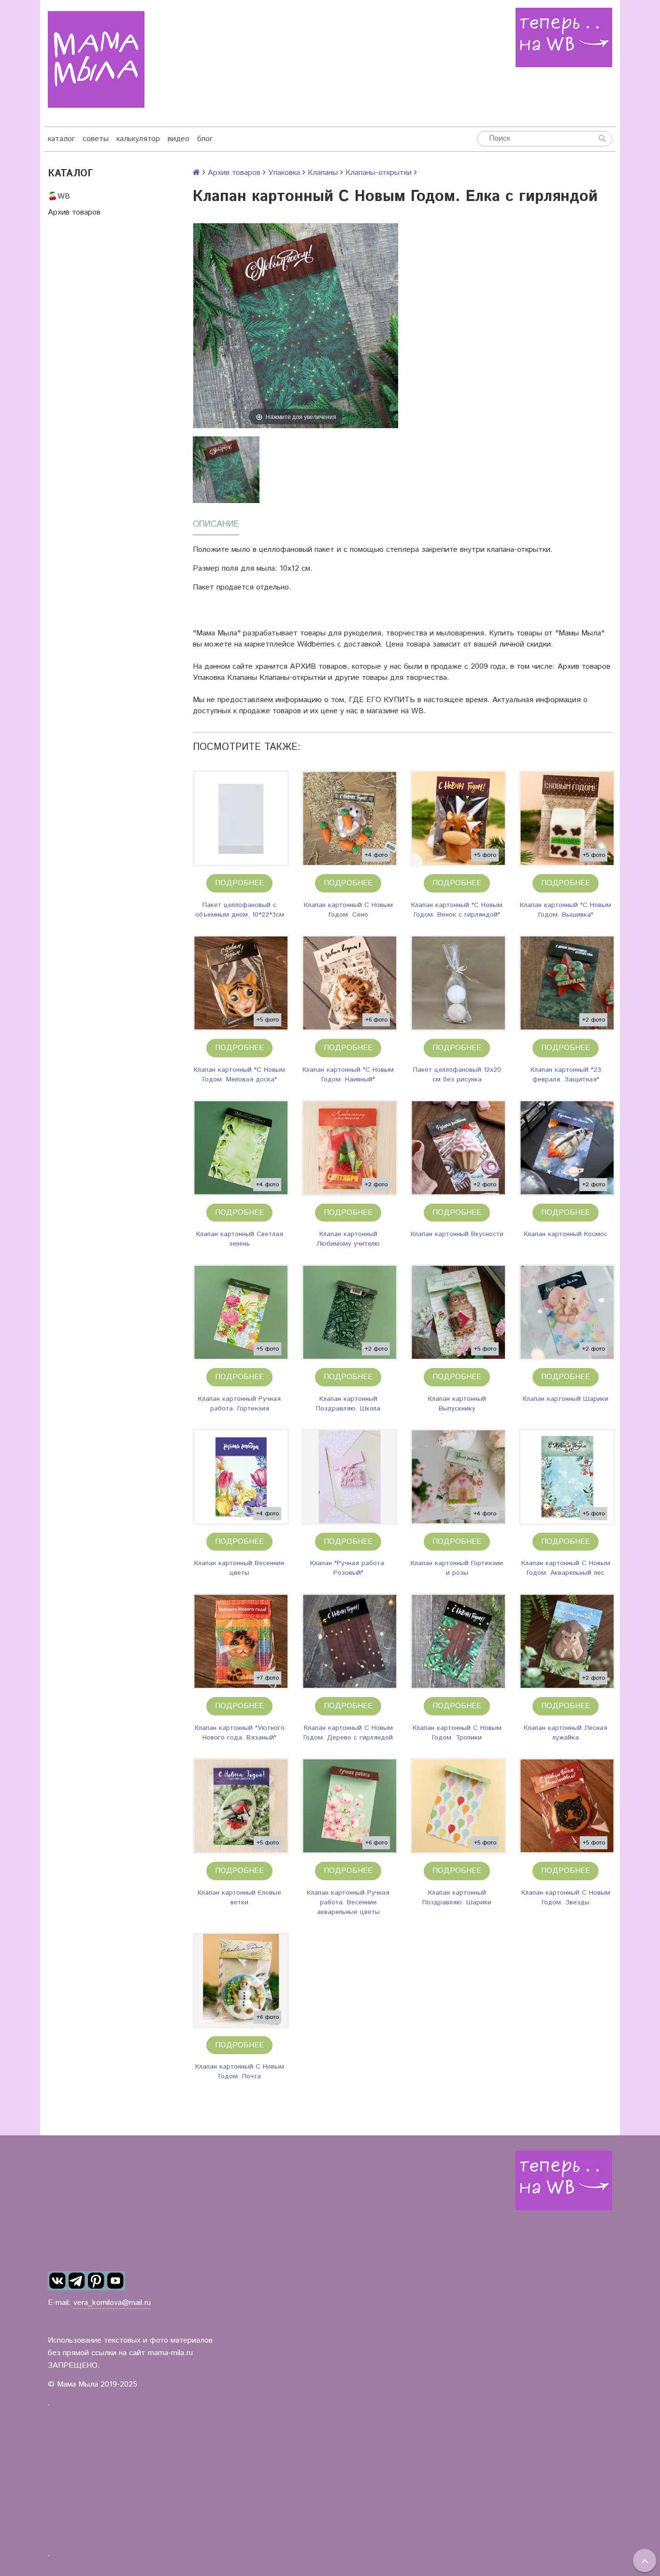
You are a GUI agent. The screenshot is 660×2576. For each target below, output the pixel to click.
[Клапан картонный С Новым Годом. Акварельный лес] (567, 1477)
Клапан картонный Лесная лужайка (566, 1733)
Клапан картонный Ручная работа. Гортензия (239, 1404)
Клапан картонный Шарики (566, 1399)
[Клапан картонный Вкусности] (458, 1148)
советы (96, 139)
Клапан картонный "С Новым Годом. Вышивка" (566, 910)
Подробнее (239, 883)
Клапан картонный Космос (566, 1234)
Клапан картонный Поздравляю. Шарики (457, 1898)
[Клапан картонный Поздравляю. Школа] (350, 1312)
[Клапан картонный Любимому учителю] (350, 1148)
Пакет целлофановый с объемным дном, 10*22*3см (240, 910)
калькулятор (138, 139)
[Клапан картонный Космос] (567, 1148)
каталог (61, 139)
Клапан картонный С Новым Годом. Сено (348, 910)
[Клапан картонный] (458, 818)
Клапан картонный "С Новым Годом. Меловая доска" (239, 1075)
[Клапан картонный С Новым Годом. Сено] (350, 818)
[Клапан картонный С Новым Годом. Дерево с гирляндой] (350, 1641)
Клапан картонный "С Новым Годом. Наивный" (348, 1075)
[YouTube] (115, 2281)
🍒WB (59, 196)
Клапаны (323, 173)
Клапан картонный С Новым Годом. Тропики (457, 1733)
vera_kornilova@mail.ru (112, 2303)
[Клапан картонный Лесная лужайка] (567, 1641)
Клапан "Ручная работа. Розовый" (348, 1568)
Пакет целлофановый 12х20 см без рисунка (457, 1075)
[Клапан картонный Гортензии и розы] (458, 1477)
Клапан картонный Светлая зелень (240, 1239)
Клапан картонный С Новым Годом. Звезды (566, 1898)
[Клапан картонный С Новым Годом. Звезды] (567, 1806)
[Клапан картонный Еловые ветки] (241, 1806)
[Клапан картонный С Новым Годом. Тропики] (458, 1641)
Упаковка (284, 173)
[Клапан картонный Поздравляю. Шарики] (458, 1806)
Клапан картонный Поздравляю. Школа (348, 1404)
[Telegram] (77, 2281)
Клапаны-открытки (379, 173)
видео (179, 139)
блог (205, 139)
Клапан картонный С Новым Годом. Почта (240, 2072)
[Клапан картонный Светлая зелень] (241, 1148)
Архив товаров (74, 212)
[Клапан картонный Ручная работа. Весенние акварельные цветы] (350, 1806)
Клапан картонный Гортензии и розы (457, 1568)
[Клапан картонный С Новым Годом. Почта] (241, 1980)
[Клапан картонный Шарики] (567, 1312)
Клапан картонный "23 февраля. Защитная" (566, 1075)
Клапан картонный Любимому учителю (348, 1239)
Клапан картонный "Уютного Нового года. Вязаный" (240, 1733)
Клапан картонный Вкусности (457, 1234)
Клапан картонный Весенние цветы (239, 1568)
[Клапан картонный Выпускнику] (458, 1312)
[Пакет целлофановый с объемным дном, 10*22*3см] (241, 818)
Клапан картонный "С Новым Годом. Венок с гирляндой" (457, 910)
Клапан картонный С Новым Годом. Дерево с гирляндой (348, 1733)
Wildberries (316, 644)
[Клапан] (350, 1477)
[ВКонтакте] (57, 2281)
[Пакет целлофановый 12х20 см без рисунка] (458, 983)
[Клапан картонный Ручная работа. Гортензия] (241, 1312)
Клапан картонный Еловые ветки (239, 1898)
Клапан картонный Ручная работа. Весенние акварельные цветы (348, 1902)
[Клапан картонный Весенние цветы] (241, 1477)
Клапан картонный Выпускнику (457, 1404)
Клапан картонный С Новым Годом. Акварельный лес (566, 1568)
